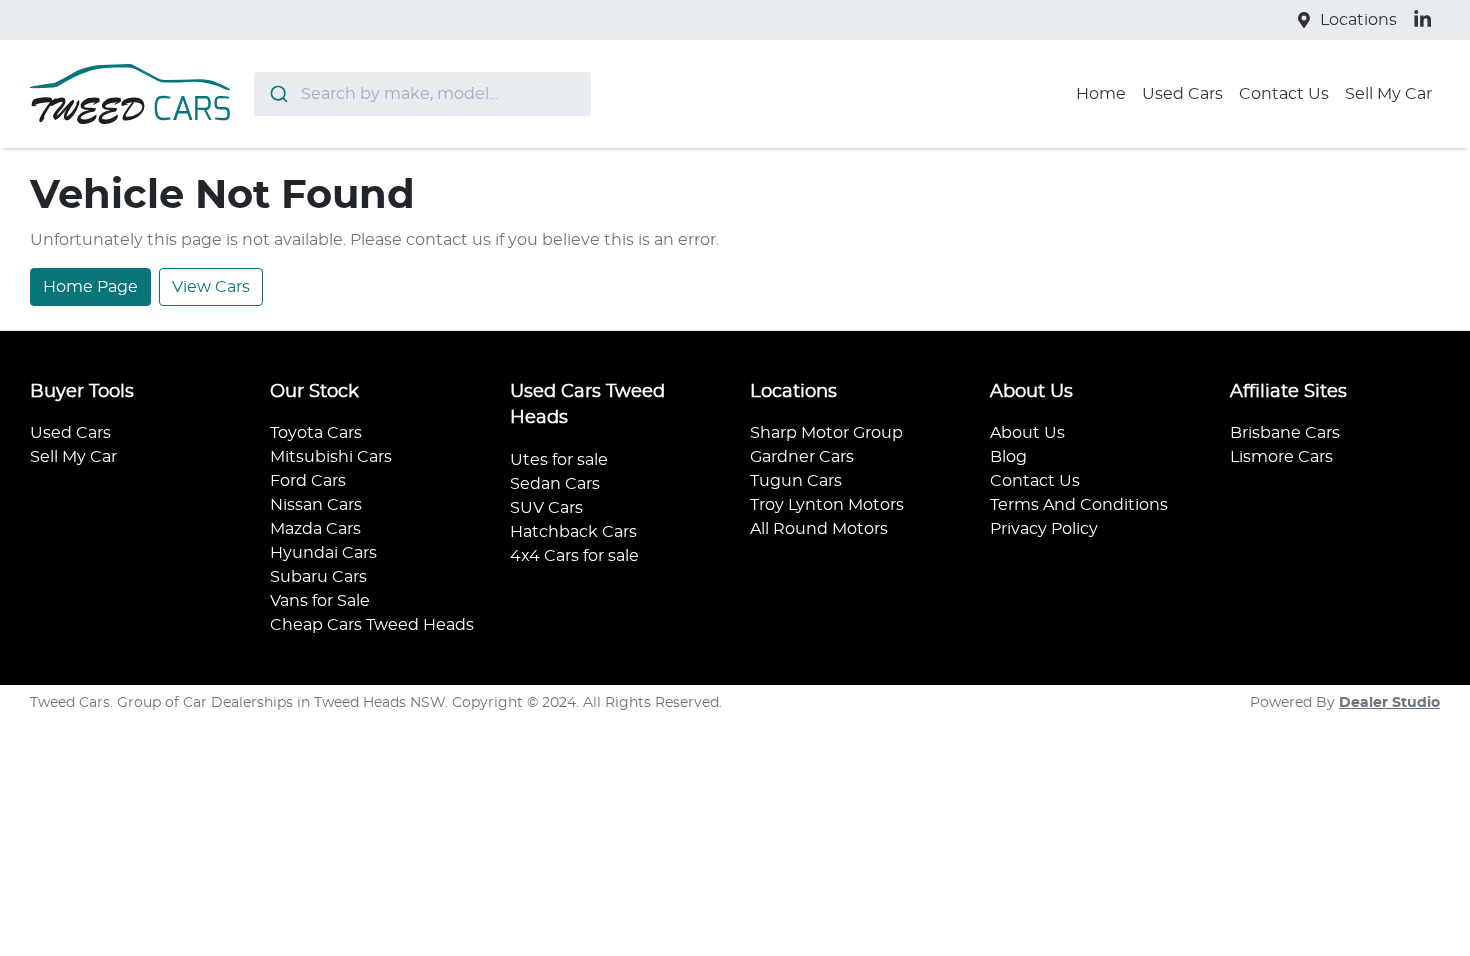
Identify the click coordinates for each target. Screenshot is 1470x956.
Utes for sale (559, 460)
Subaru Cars (318, 577)
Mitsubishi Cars (331, 457)
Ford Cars (308, 481)
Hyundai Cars (323, 553)
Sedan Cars (555, 484)
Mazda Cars (315, 529)
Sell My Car (1388, 94)
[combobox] (422, 94)
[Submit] (277, 94)
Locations (1358, 20)
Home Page (90, 287)
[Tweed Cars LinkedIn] (1426, 19)
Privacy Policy (1044, 529)
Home (1101, 94)
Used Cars (1182, 94)
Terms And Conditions (1079, 505)
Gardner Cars (802, 457)
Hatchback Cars (573, 532)
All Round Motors (819, 529)
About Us (1027, 433)
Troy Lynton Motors (827, 505)
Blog (1008, 457)
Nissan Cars (316, 505)
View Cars (211, 287)
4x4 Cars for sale (574, 556)
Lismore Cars (1281, 457)
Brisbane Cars (1285, 433)
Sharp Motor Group (826, 433)
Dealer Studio (1389, 703)
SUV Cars (546, 508)
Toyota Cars (316, 433)
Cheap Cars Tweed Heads (372, 625)
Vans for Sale (320, 601)
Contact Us (1284, 94)
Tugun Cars (796, 481)
